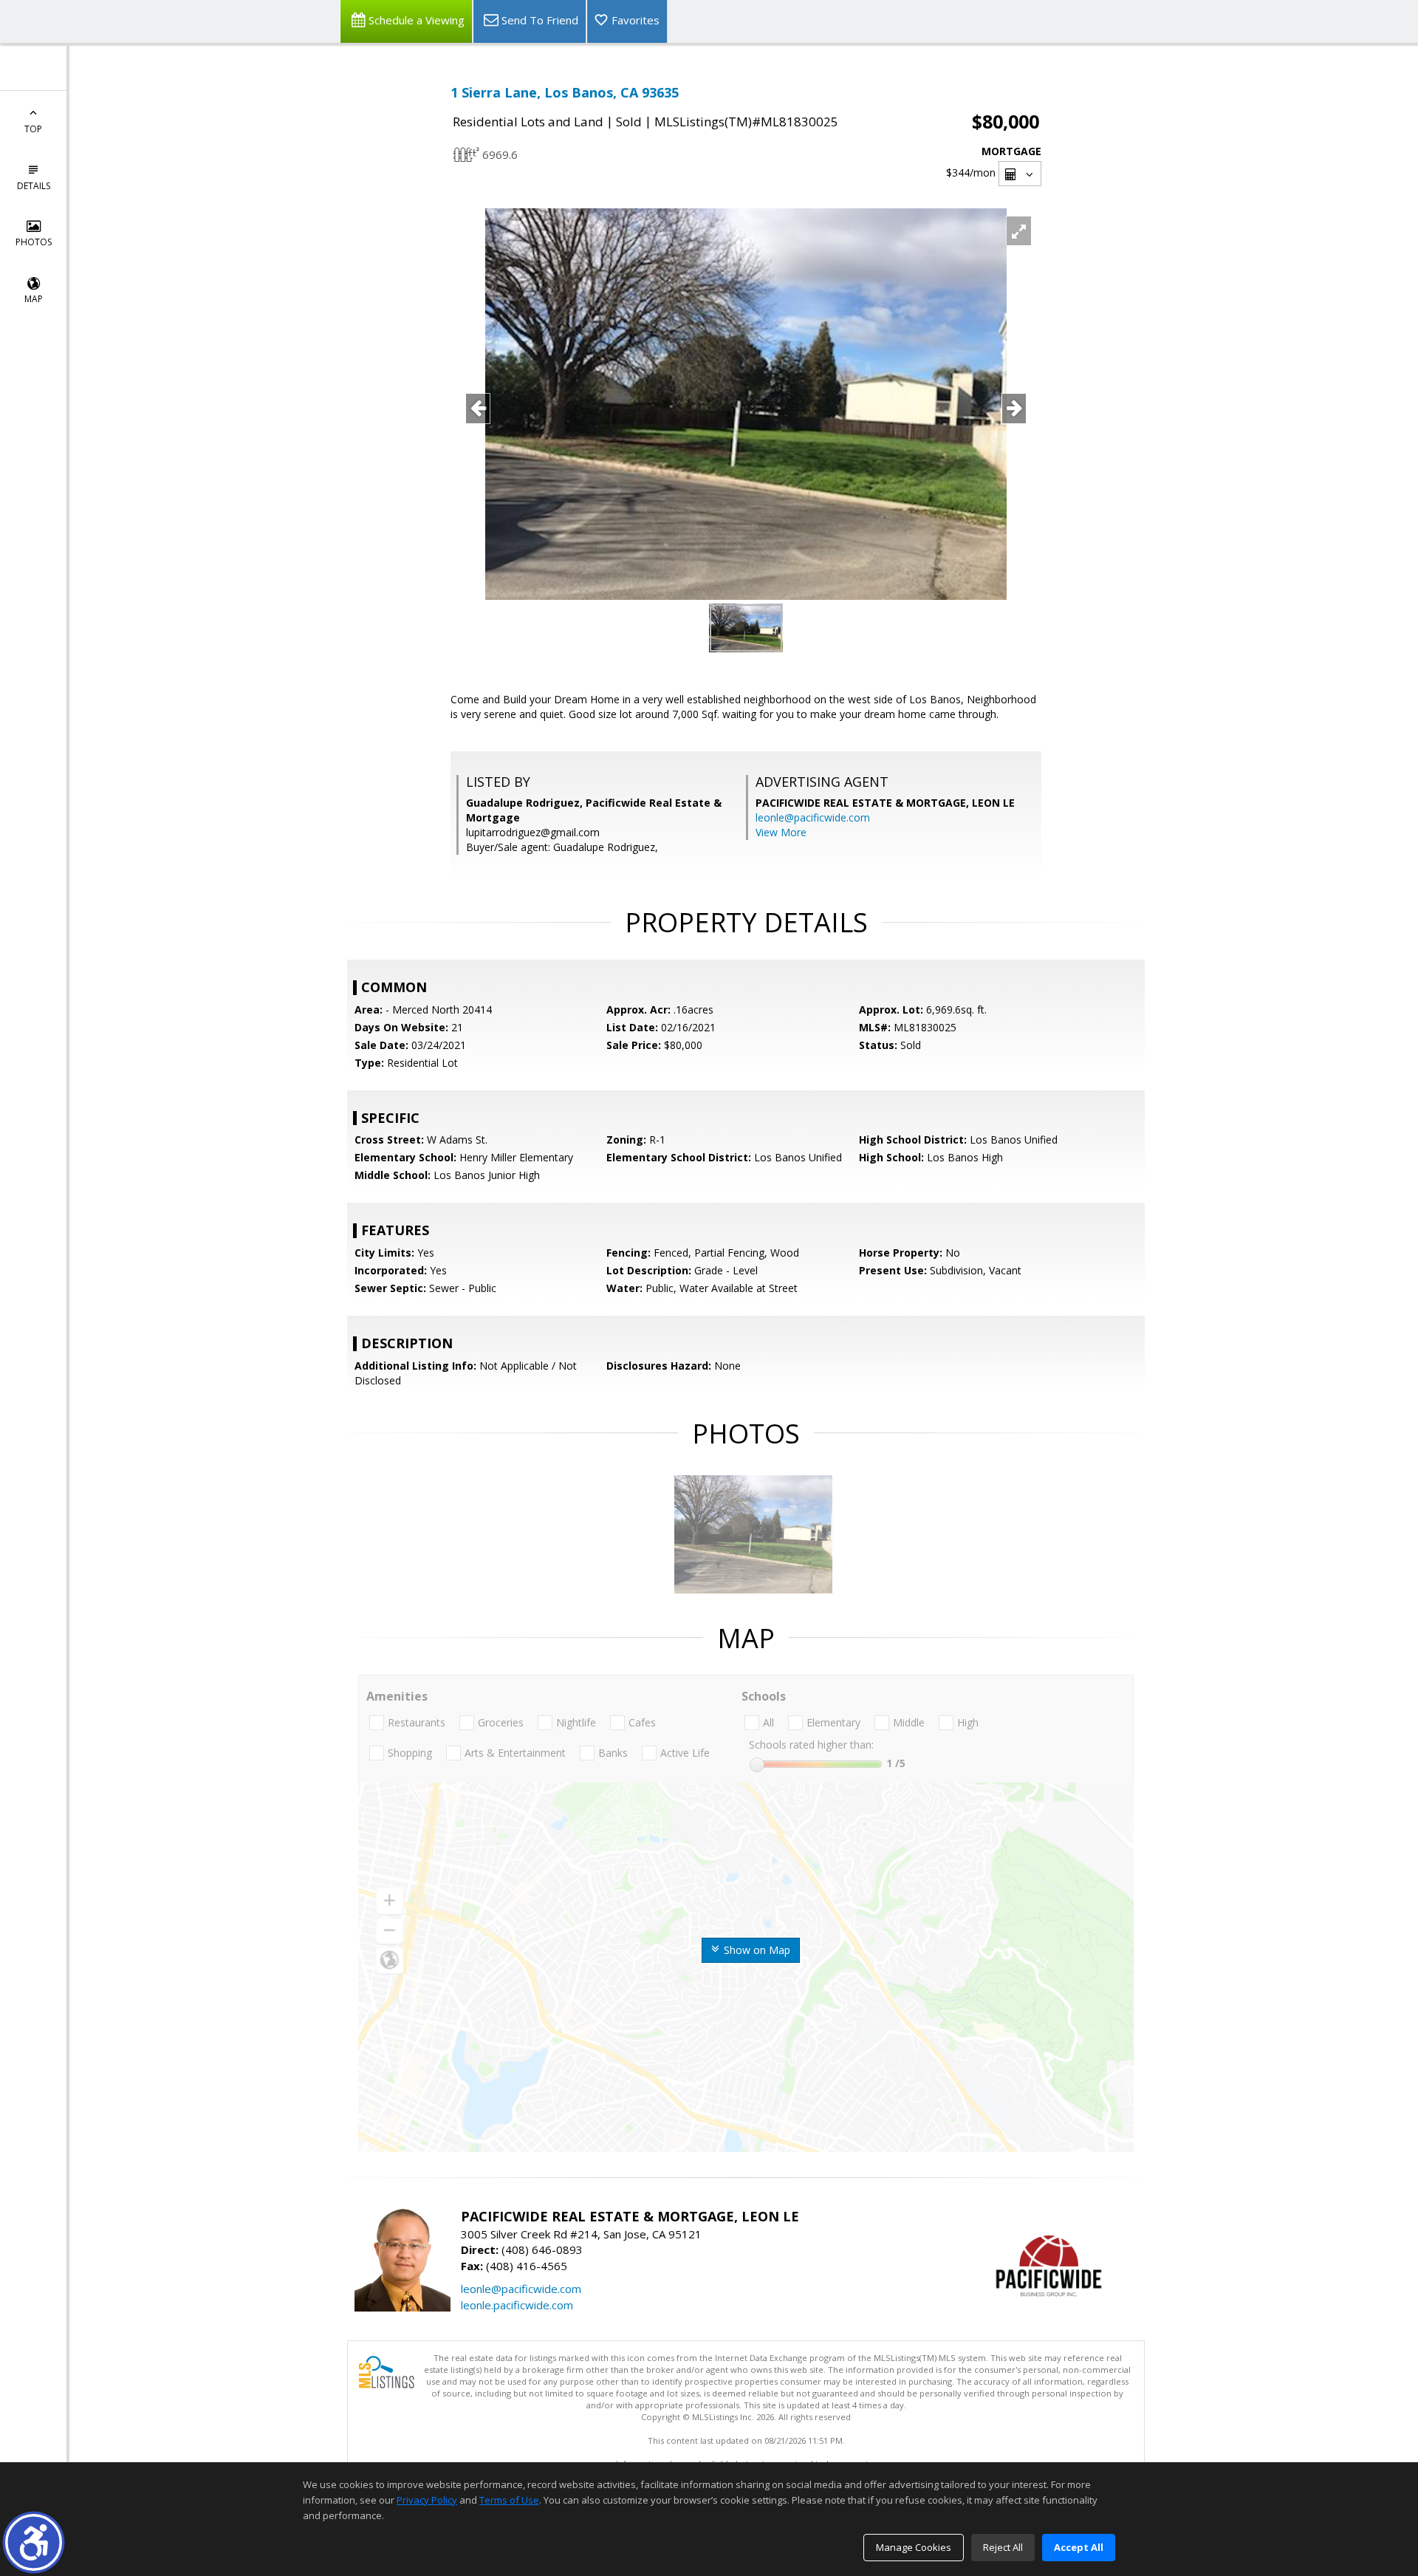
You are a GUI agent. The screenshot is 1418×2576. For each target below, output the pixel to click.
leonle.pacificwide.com (517, 2305)
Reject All (1003, 2547)
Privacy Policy (427, 2500)
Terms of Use (509, 2500)
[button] (34, 2542)
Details (34, 186)
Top (33, 129)
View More (781, 832)
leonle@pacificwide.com (813, 817)
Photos (34, 242)
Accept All (1079, 2547)
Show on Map (756, 1950)
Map (34, 299)
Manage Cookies (914, 2547)
